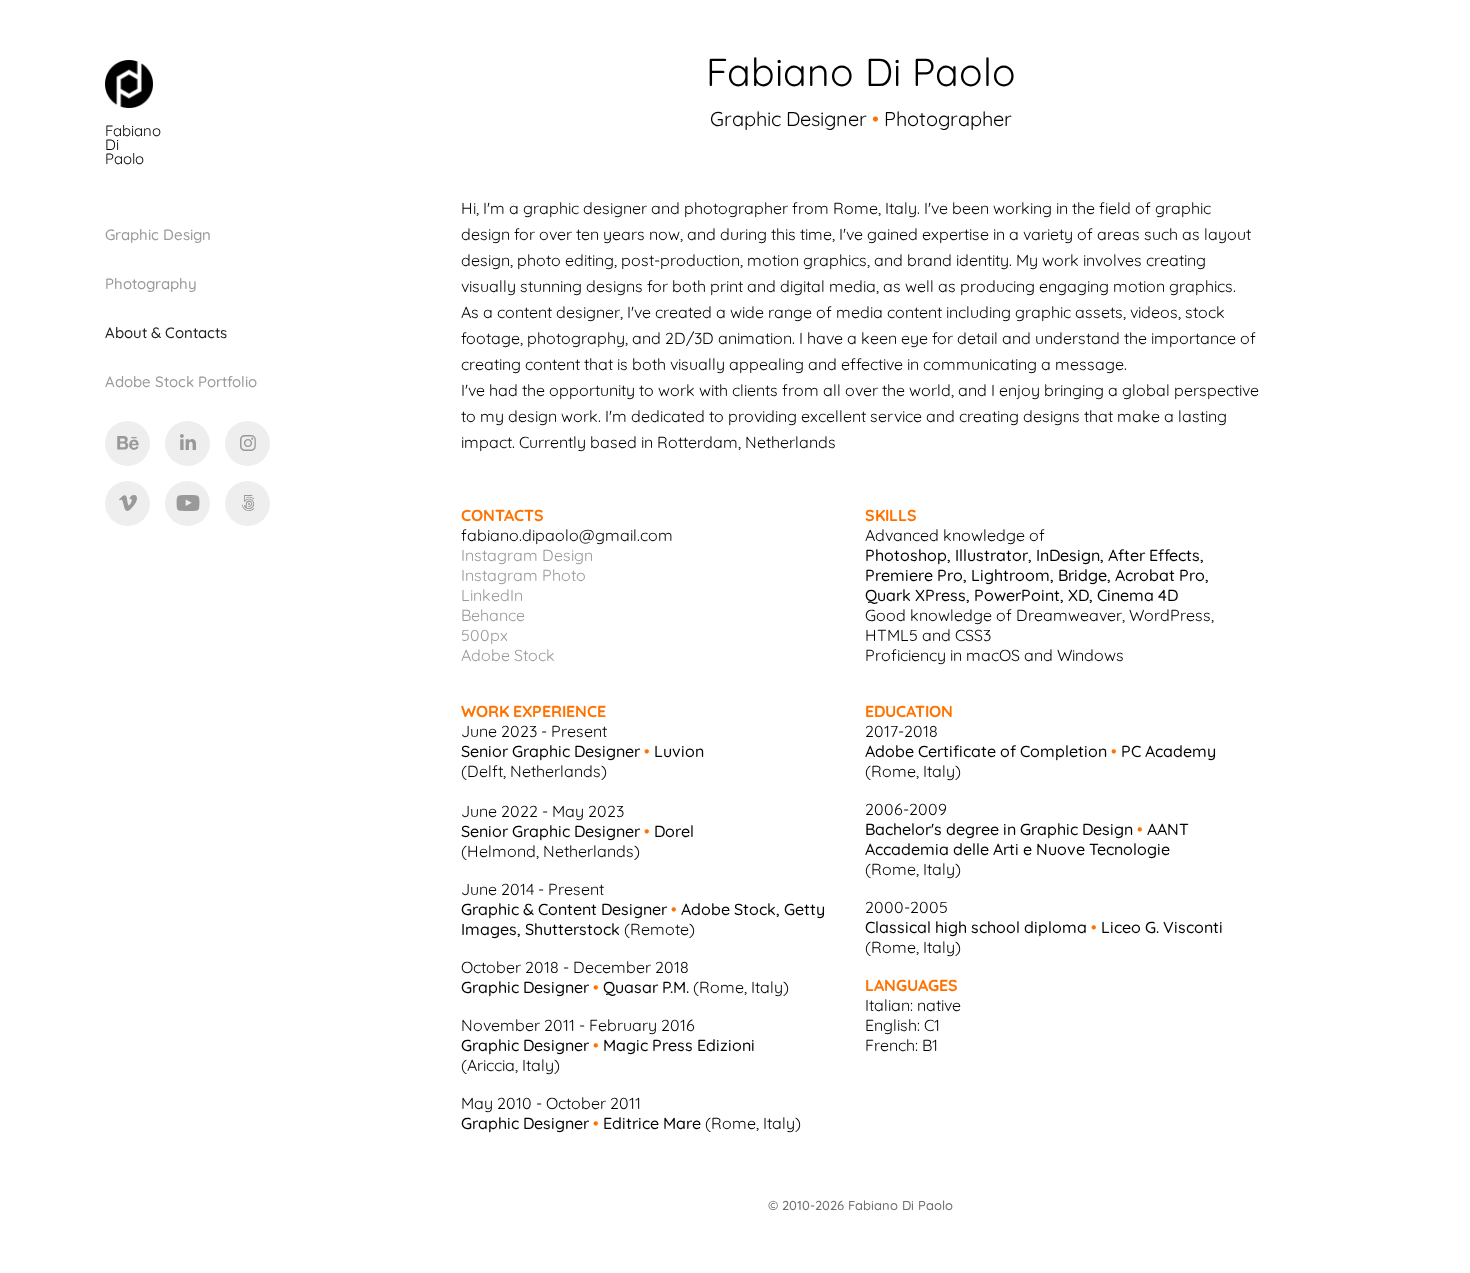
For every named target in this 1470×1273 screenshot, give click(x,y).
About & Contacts (166, 331)
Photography (151, 282)
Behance (493, 614)
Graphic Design (158, 233)
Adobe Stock (508, 654)
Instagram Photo (523, 574)
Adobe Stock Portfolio (181, 380)
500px (484, 634)
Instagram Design (527, 554)
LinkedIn (492, 594)
